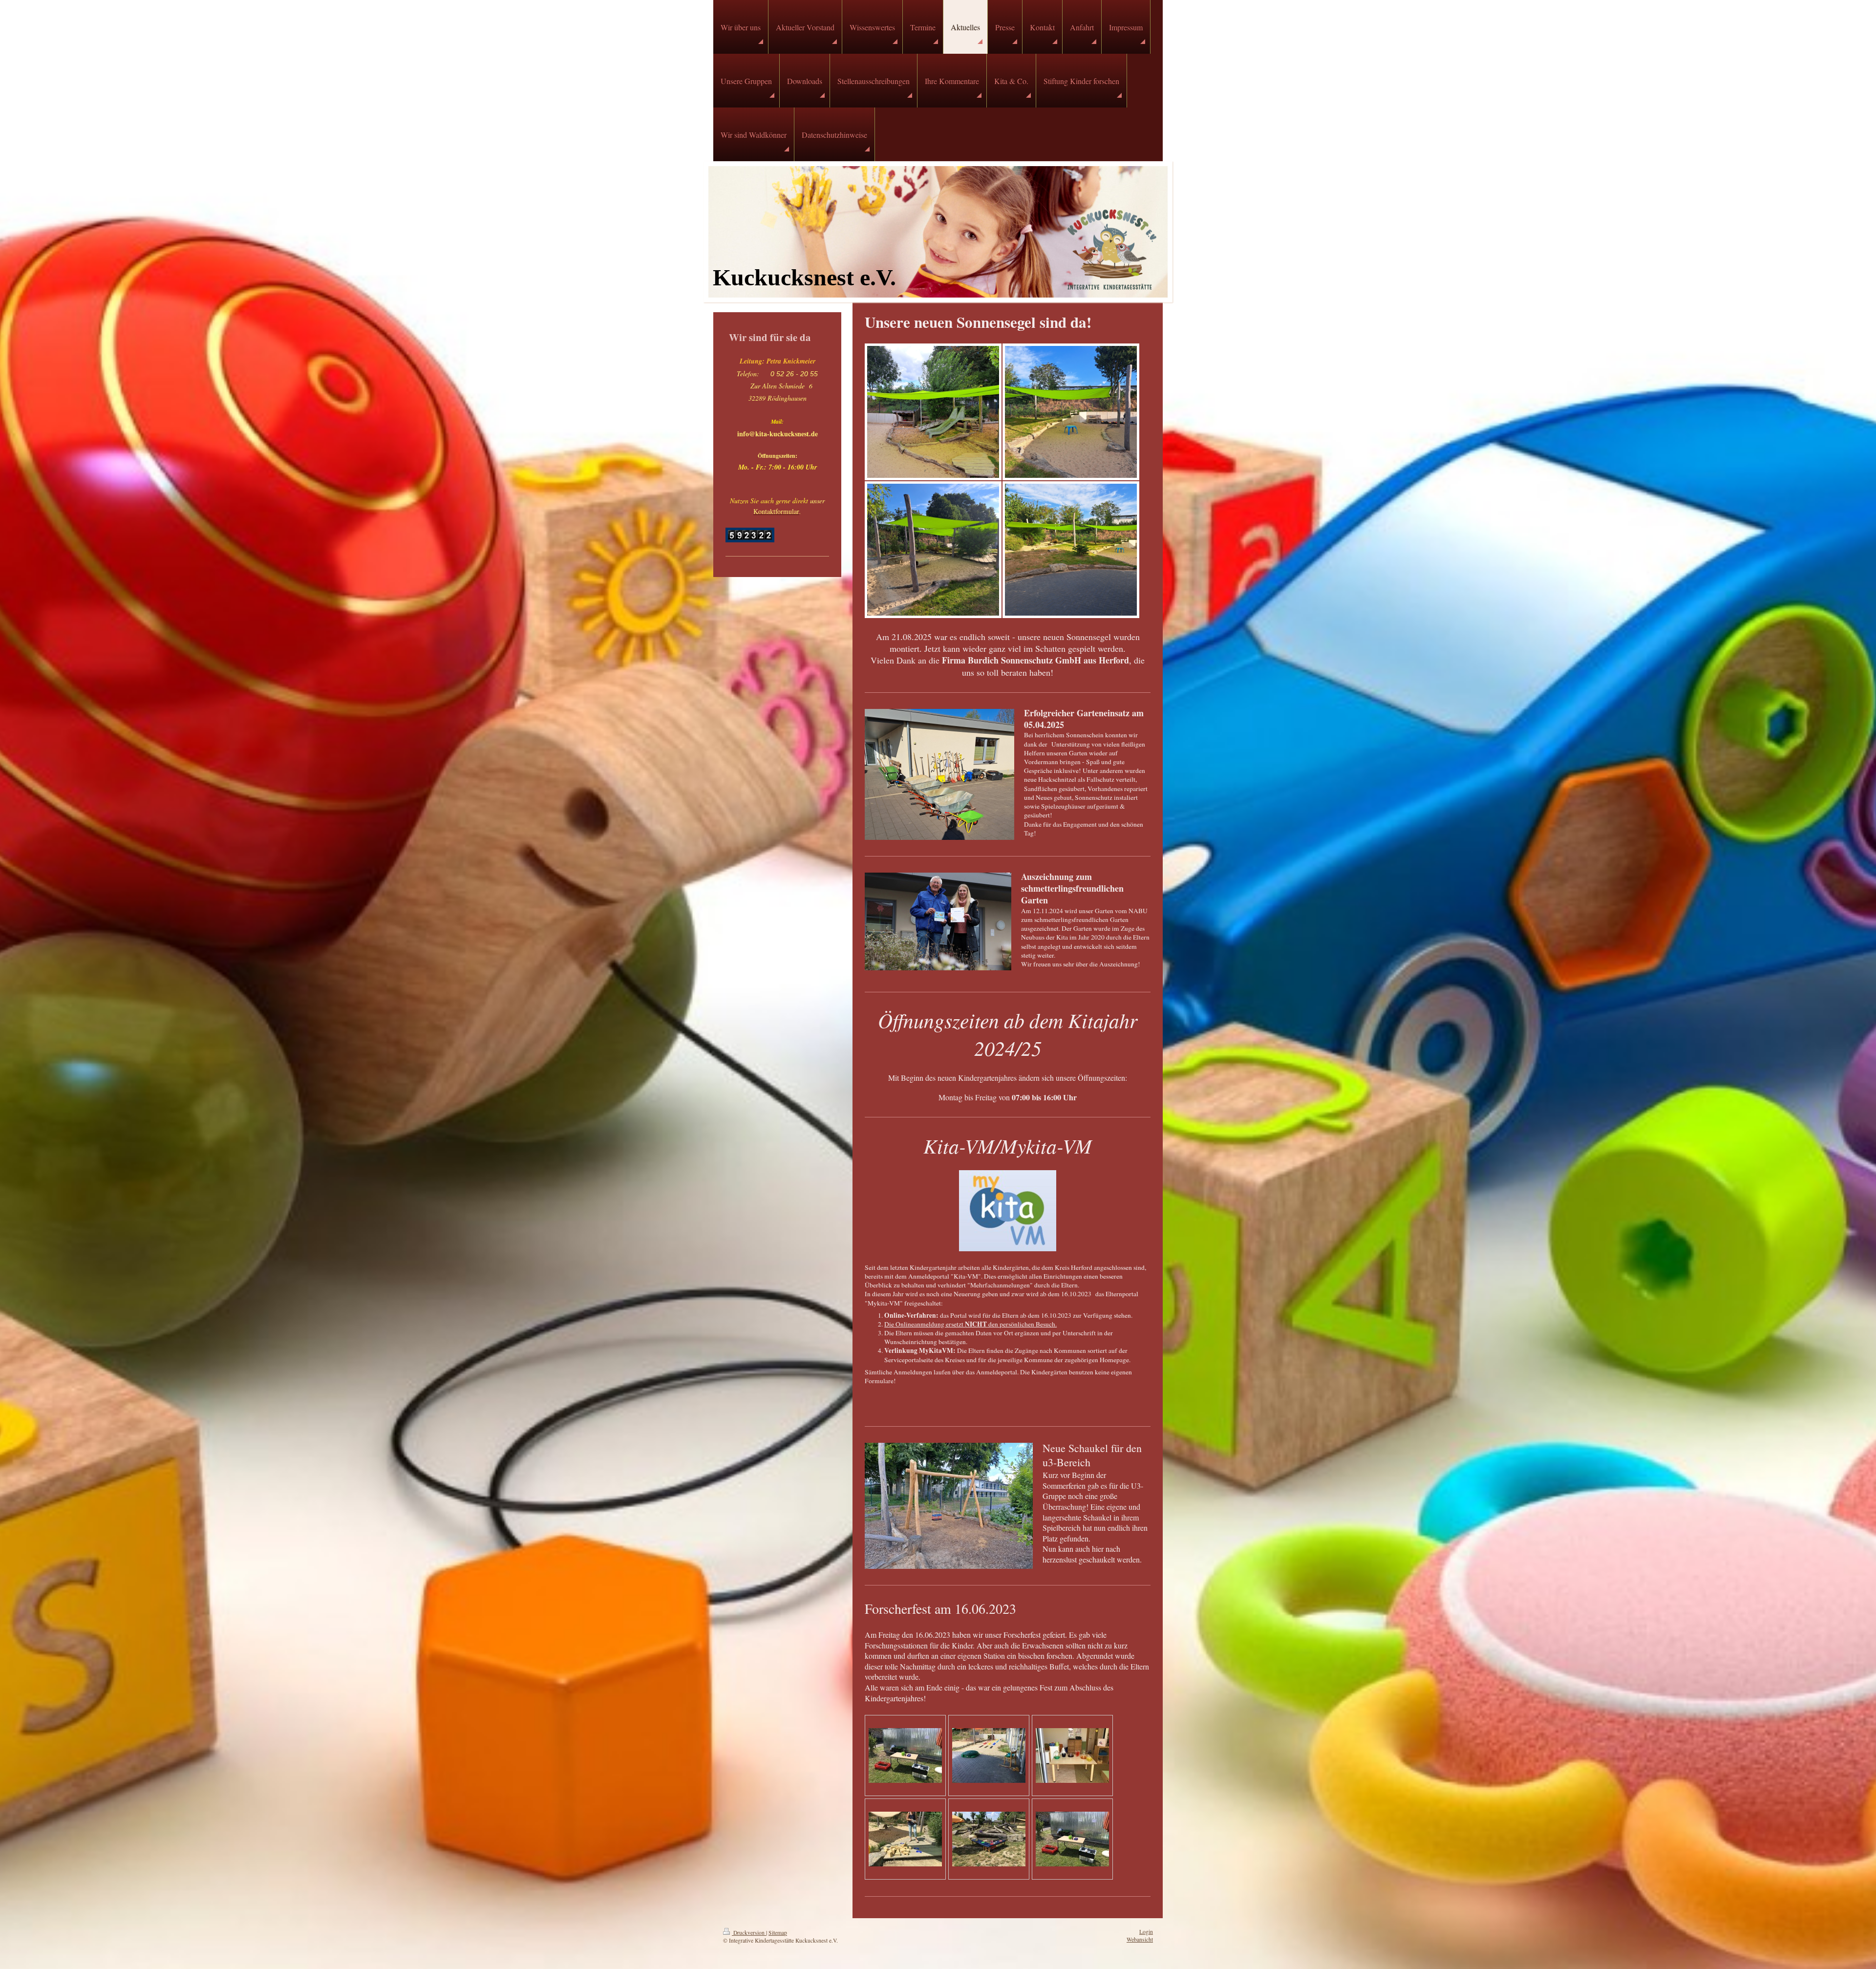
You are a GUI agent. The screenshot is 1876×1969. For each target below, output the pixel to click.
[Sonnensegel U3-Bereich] (933, 412)
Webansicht (1140, 1939)
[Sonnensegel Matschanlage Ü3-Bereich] (1071, 550)
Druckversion (749, 1933)
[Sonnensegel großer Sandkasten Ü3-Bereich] (933, 550)
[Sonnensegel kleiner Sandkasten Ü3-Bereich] (1071, 412)
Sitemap (778, 1933)
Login (1146, 1932)
